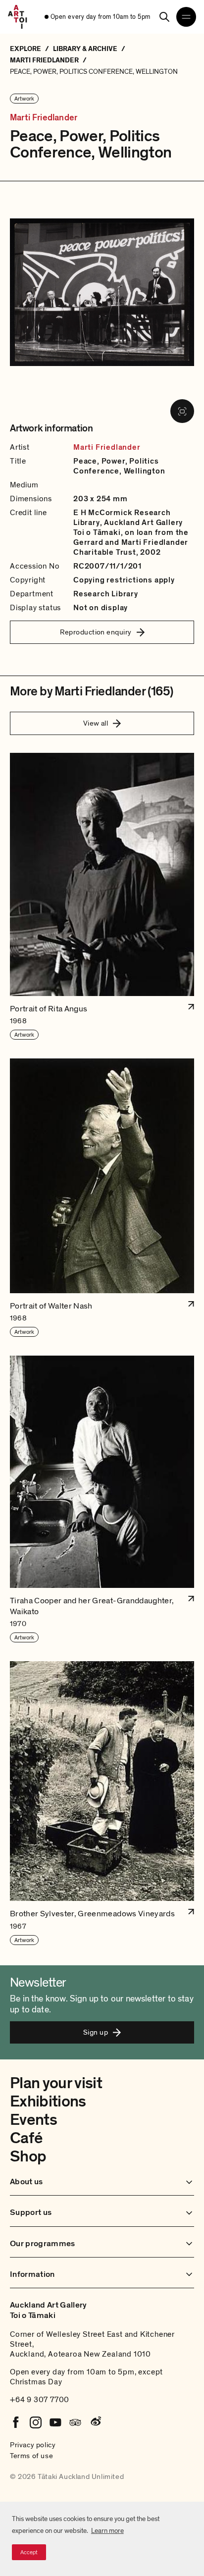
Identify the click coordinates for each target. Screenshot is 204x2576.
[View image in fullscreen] (182, 411)
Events (33, 2120)
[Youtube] (55, 2422)
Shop (28, 2156)
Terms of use (31, 2456)
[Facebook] (16, 2422)
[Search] (164, 17)
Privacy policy (33, 2445)
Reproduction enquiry (96, 632)
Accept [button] (29, 2552)
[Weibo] (95, 2422)
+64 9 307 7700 (40, 2400)
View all (96, 723)
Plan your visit (56, 2083)
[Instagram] (36, 2422)
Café (26, 2138)
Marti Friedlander (44, 118)
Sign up (96, 2032)
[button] (102, 897)
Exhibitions (48, 2102)
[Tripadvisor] (75, 2422)
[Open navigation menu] (186, 17)
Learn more (107, 2531)
